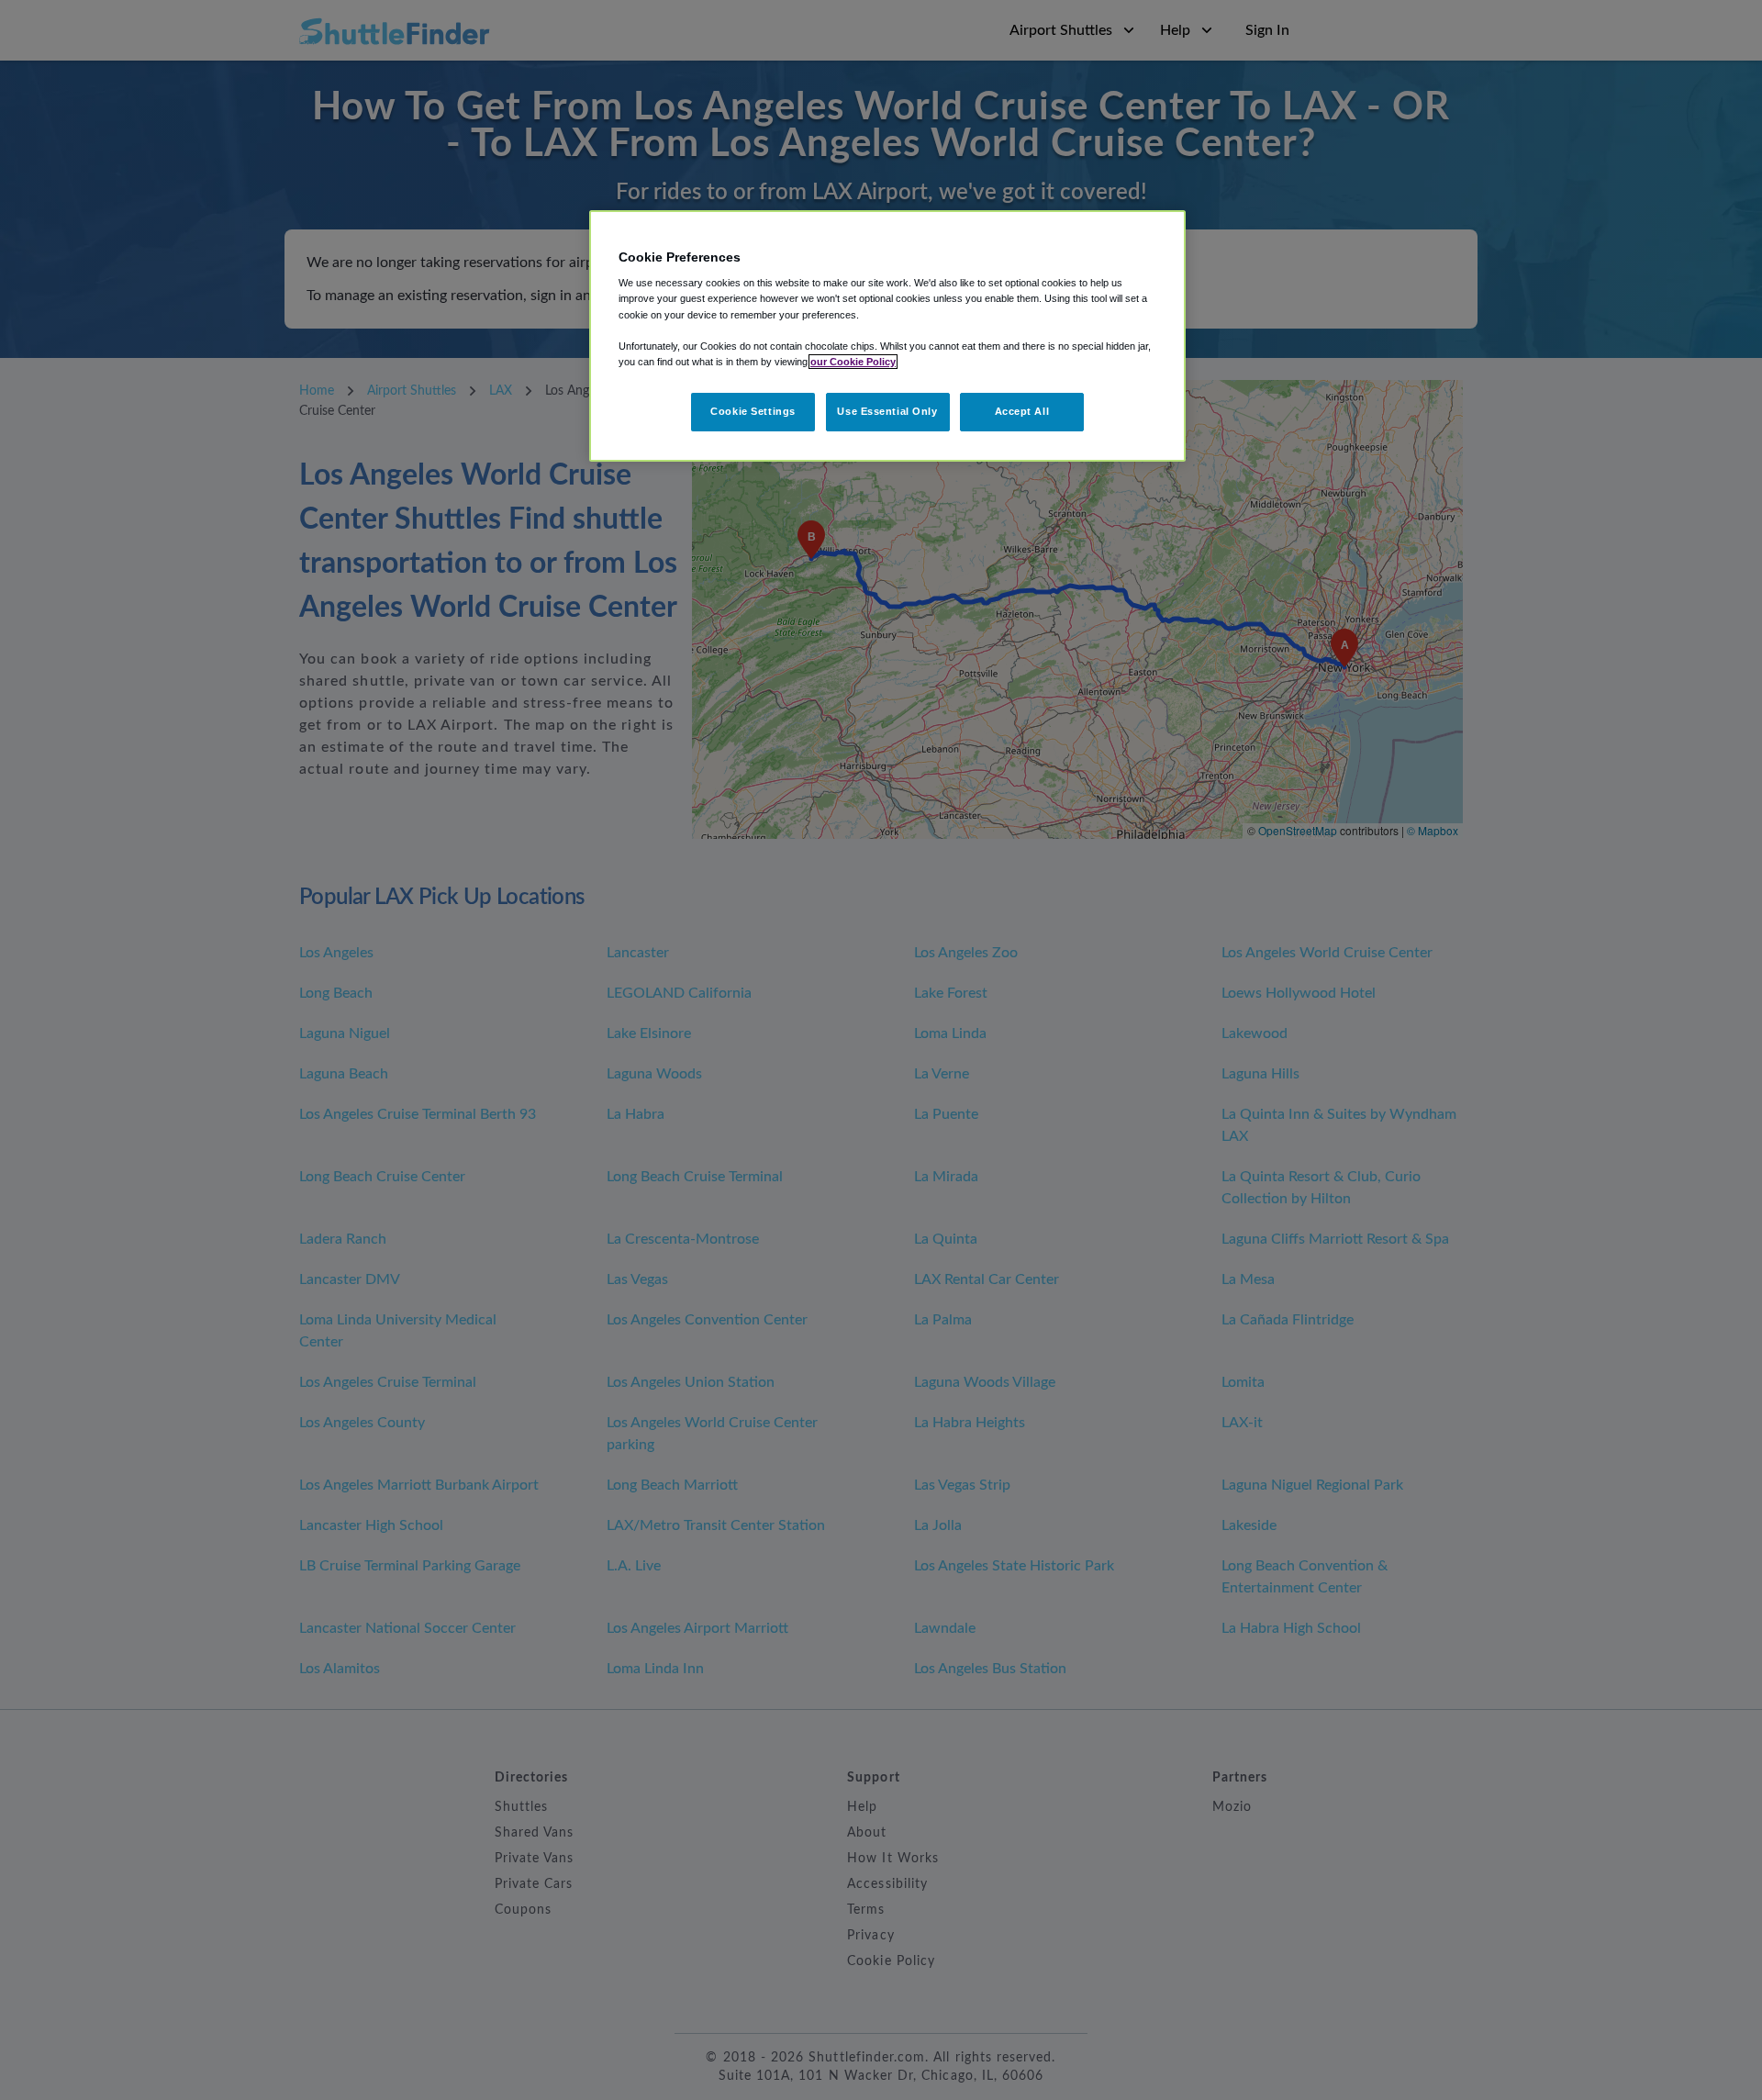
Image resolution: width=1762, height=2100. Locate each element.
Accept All (1022, 411)
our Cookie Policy (853, 362)
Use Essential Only (887, 411)
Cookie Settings (753, 411)
